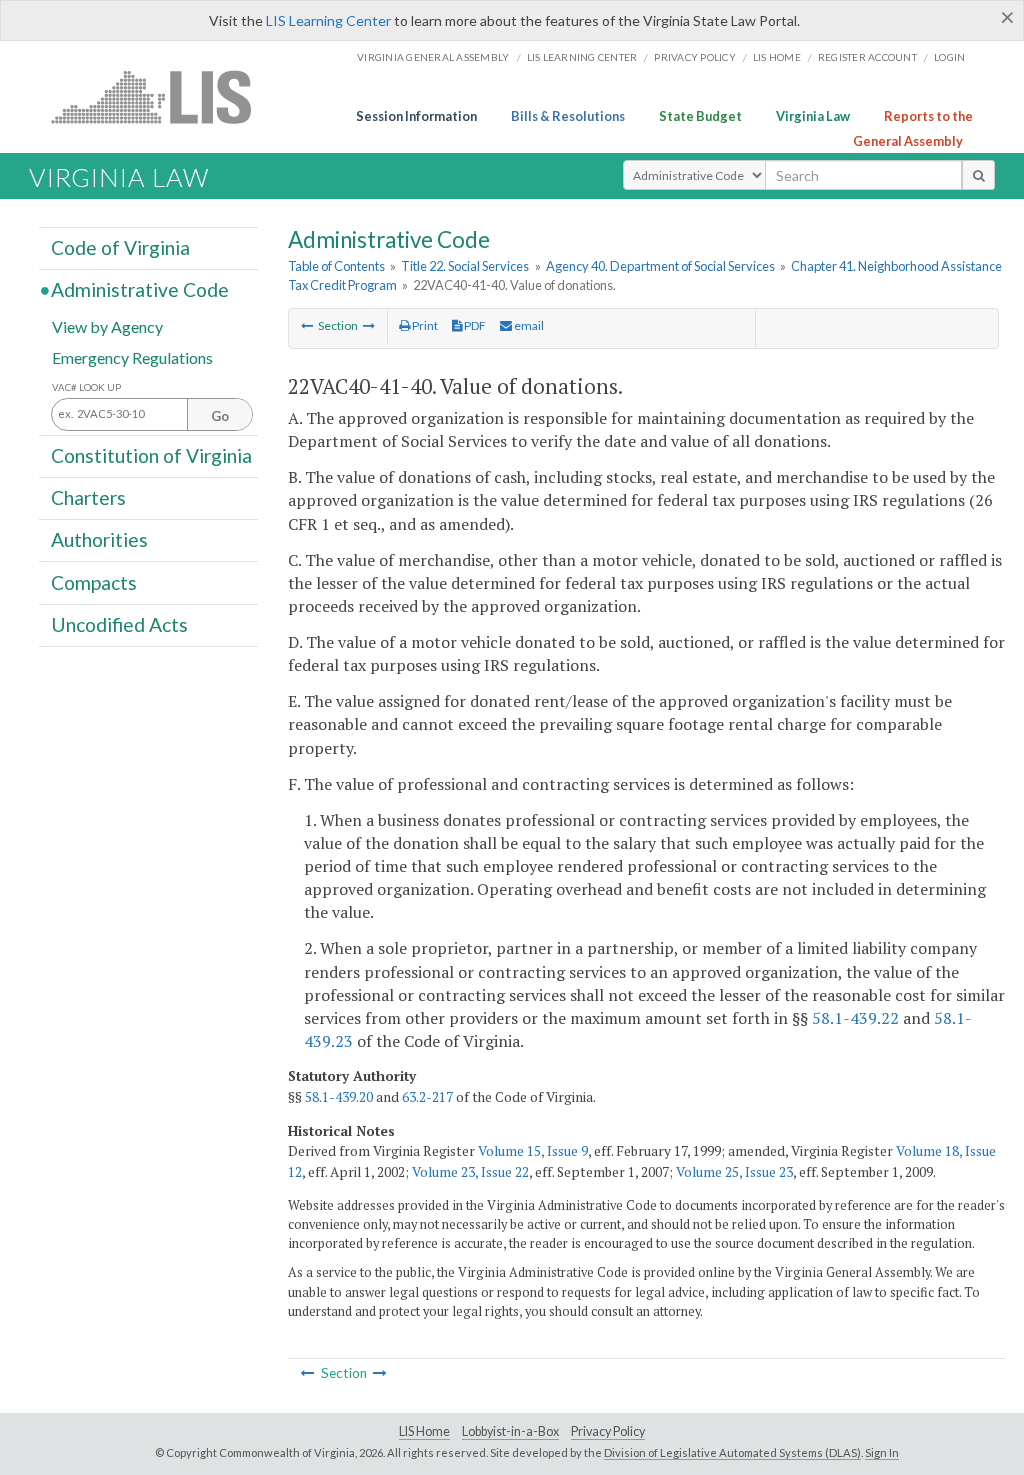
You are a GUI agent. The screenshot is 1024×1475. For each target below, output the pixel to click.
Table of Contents (336, 266)
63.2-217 (427, 1097)
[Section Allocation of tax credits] (307, 325)
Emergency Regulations (132, 356)
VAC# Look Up (86, 387)
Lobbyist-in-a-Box (510, 1431)
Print (424, 325)
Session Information (416, 116)
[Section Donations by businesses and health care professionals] (369, 325)
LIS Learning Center (328, 20)
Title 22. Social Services (465, 266)
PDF (474, 325)
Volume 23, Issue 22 (470, 1172)
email (528, 325)
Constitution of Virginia (151, 455)
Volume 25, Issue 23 (734, 1172)
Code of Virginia (120, 247)
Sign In (882, 1452)
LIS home (777, 57)
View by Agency (107, 325)
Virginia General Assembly (433, 57)
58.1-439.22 (855, 1018)
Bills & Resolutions (568, 116)
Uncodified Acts (119, 624)
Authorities (99, 539)
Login (949, 57)
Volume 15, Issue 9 (533, 1151)
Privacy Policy (695, 57)
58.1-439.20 (339, 1097)
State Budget (700, 116)
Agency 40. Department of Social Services (660, 266)
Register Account (867, 57)
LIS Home (424, 1431)
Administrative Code (140, 289)
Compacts (94, 581)
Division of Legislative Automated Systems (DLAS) (732, 1452)
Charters (88, 497)
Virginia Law (813, 116)
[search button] (978, 175)
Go (220, 416)
